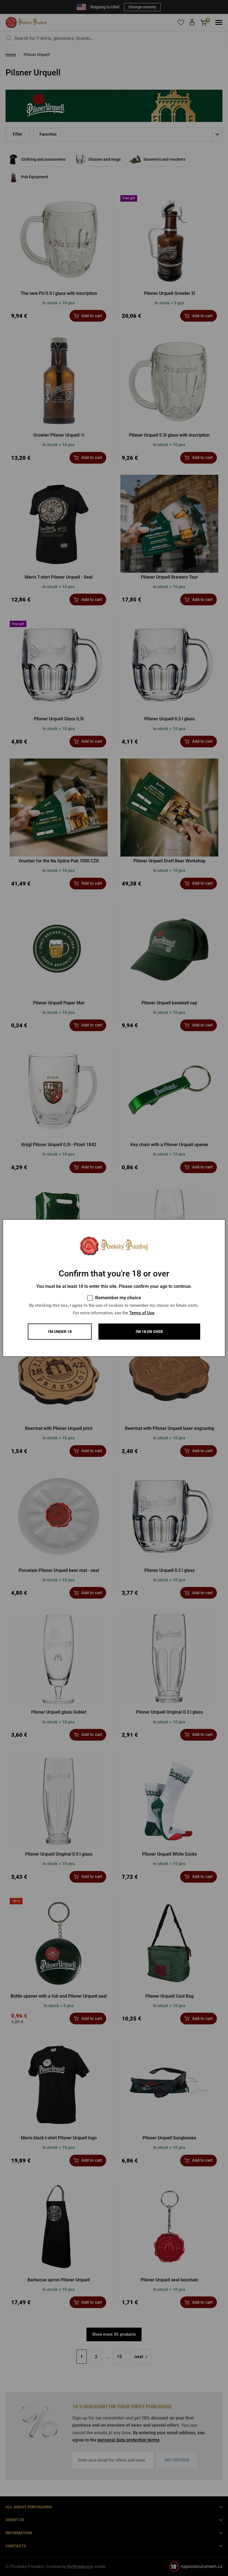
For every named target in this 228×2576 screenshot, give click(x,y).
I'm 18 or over (149, 1332)
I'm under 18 (60, 1332)
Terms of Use (142, 1313)
